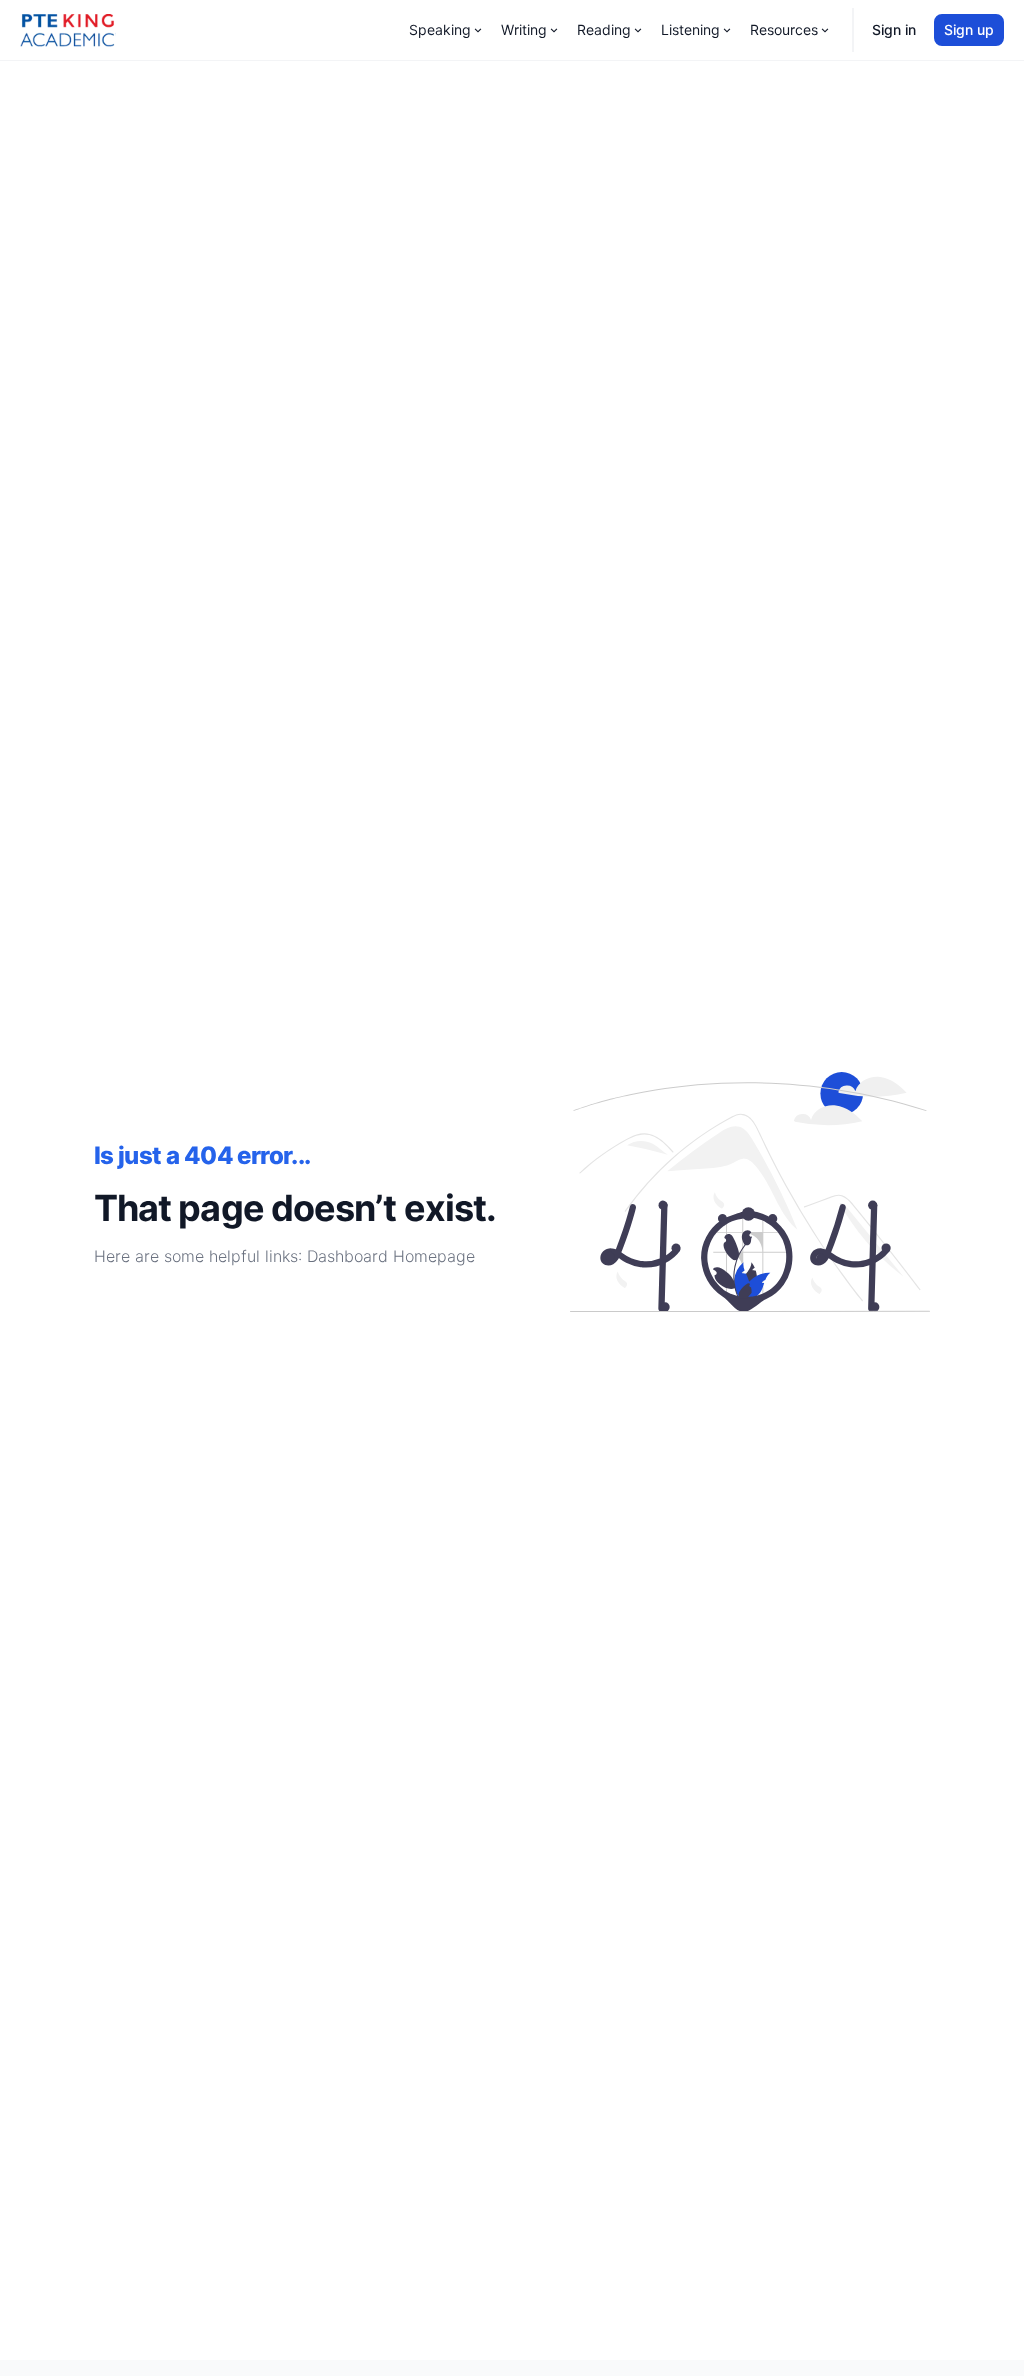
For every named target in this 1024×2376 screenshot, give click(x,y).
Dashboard (347, 1256)
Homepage (434, 1256)
